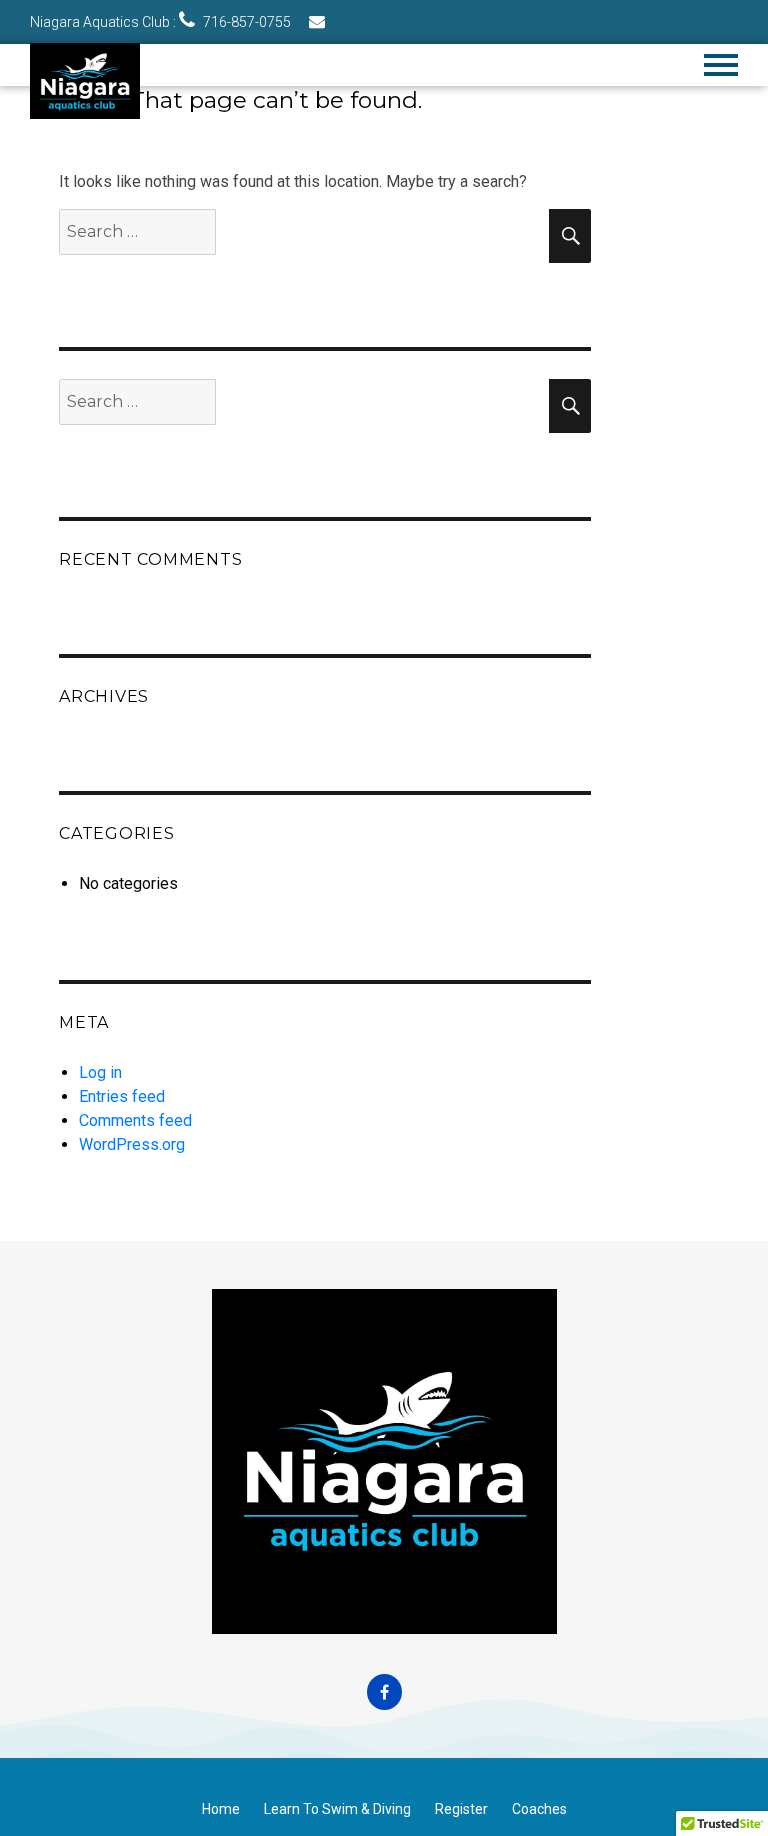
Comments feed (135, 1120)
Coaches (539, 1809)
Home (221, 1809)
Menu (721, 65)
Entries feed (122, 1096)
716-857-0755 (245, 22)
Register (461, 1809)
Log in (100, 1072)
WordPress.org (132, 1144)
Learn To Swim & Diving (337, 1809)
